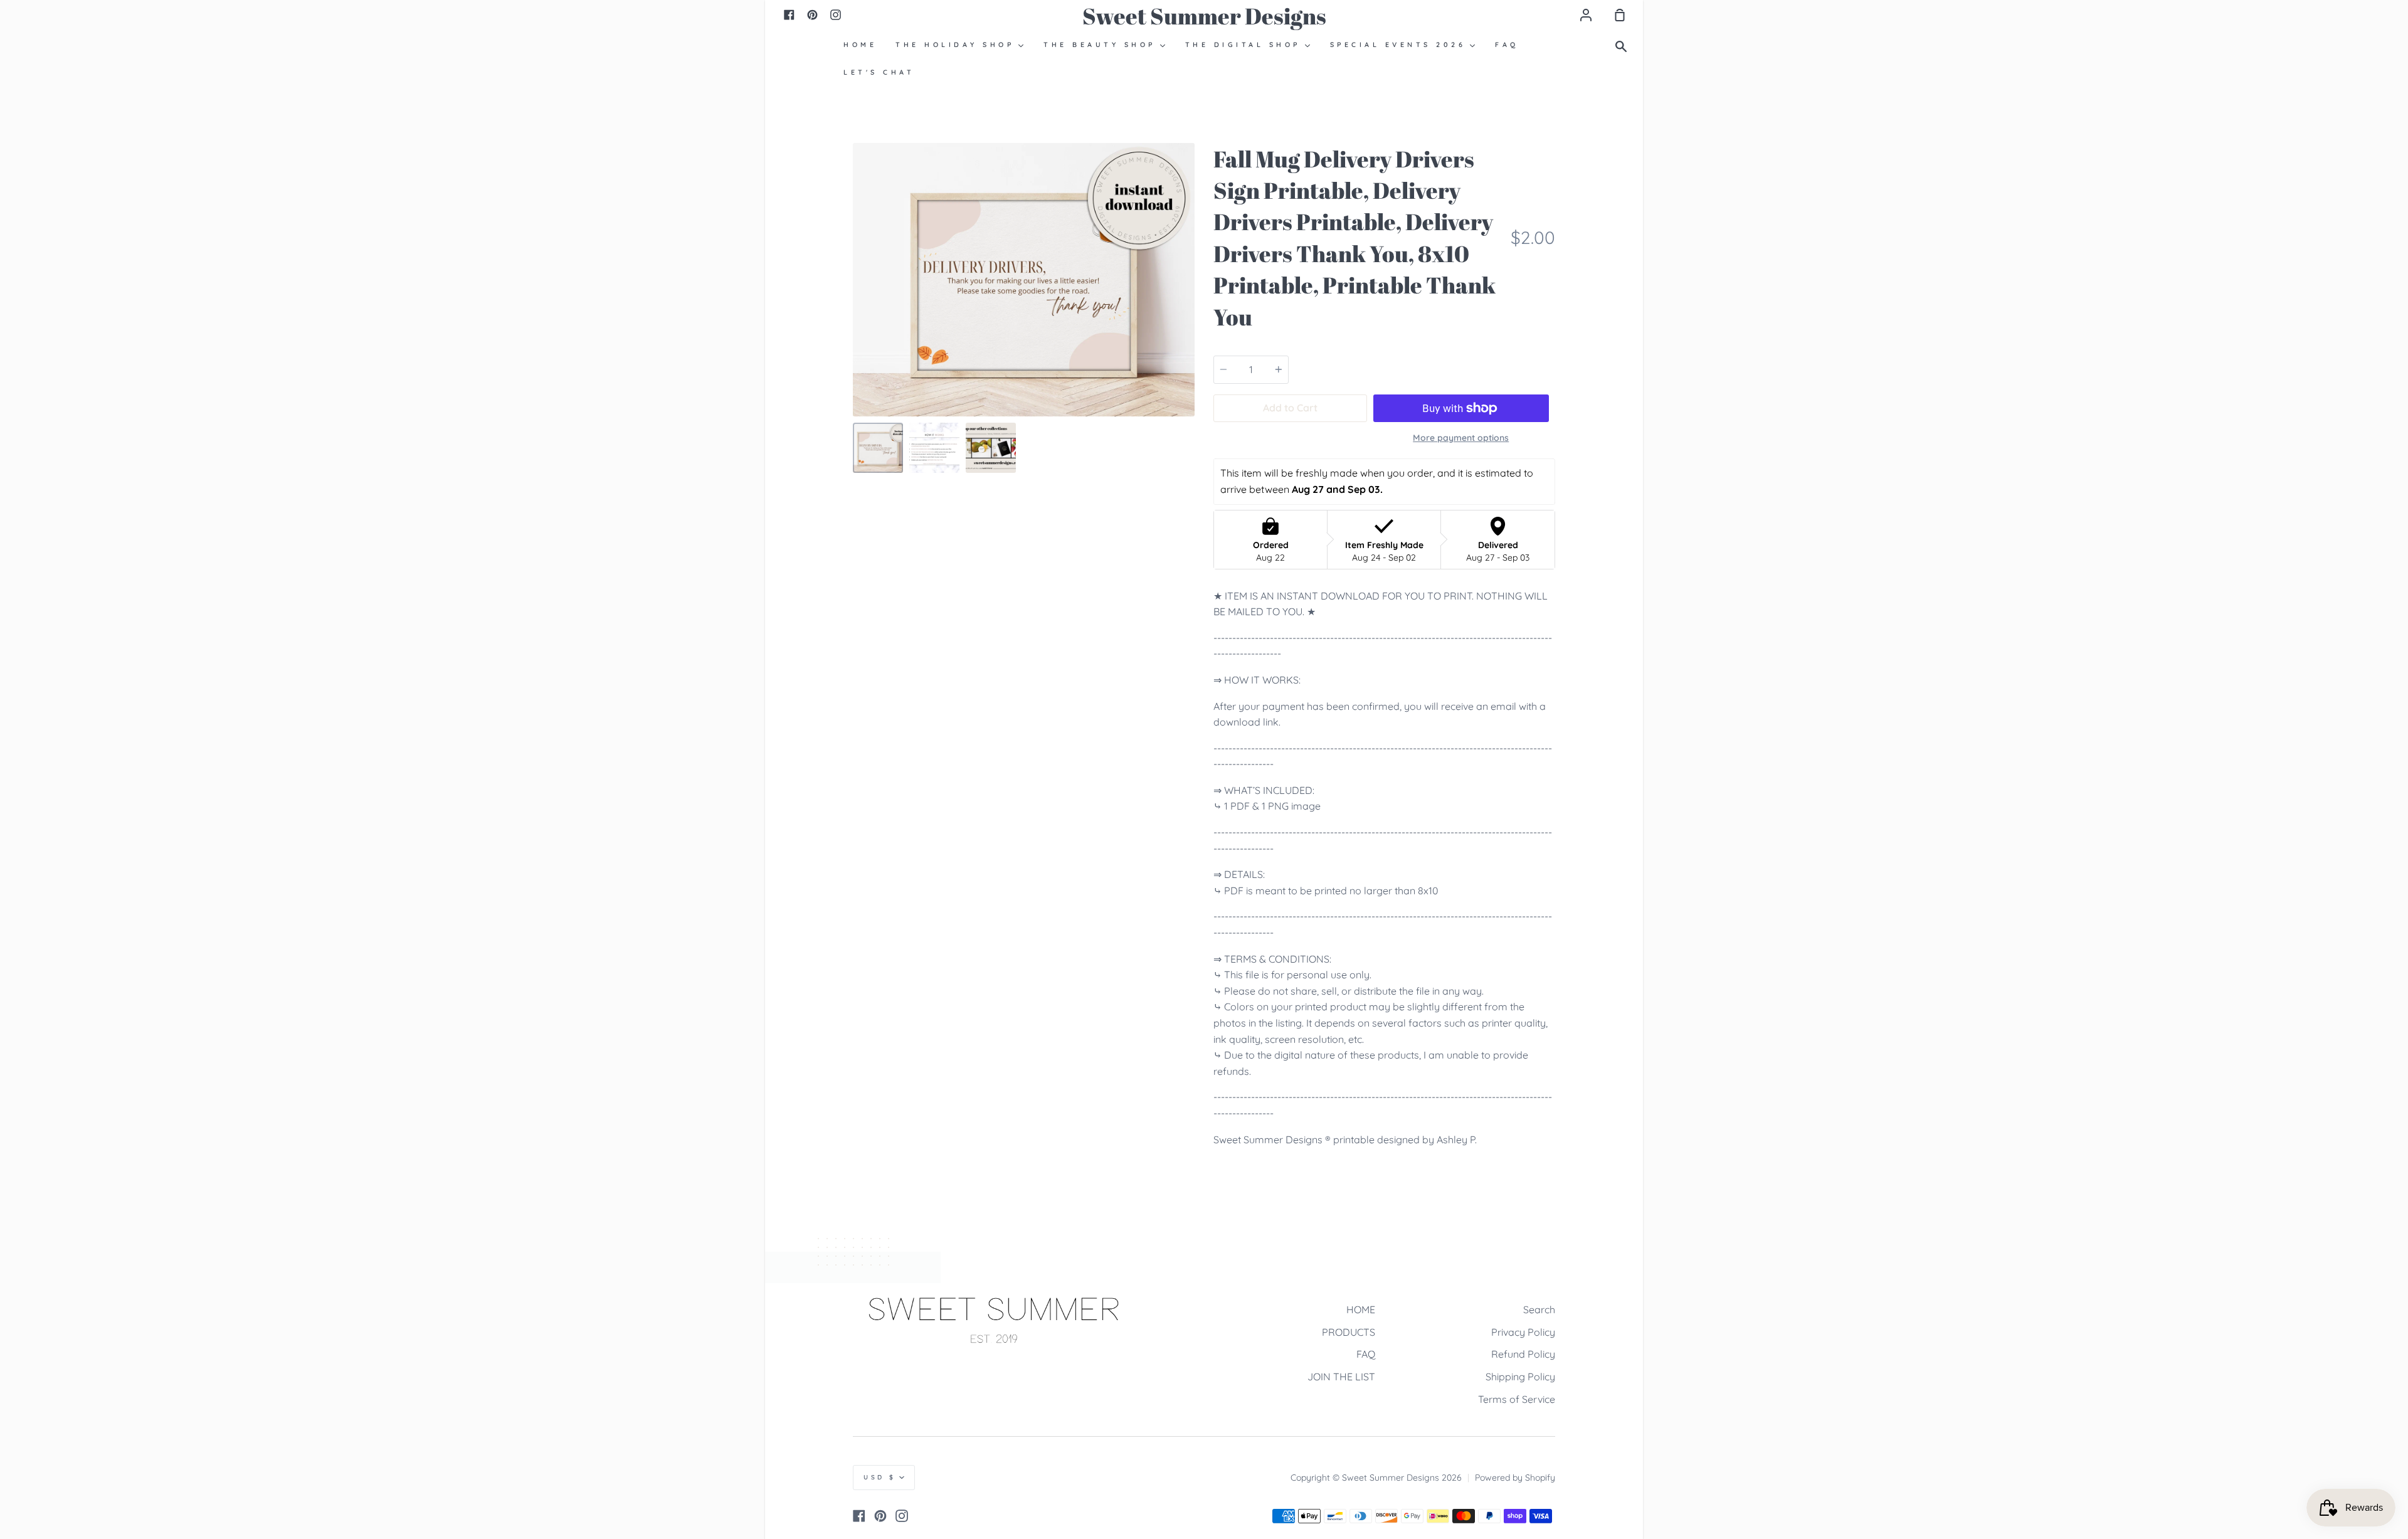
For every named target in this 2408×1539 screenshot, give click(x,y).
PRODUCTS (1349, 1332)
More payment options (1461, 438)
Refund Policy (1523, 1354)
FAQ (1366, 1354)
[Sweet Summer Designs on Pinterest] (880, 1516)
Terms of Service (1517, 1399)
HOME (1361, 1309)
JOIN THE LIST (1341, 1377)
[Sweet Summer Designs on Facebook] (859, 1516)
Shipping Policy (1520, 1377)
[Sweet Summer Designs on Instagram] (902, 1516)
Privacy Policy (1523, 1332)
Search (1539, 1309)
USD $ (880, 1477)
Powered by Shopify (1515, 1478)
